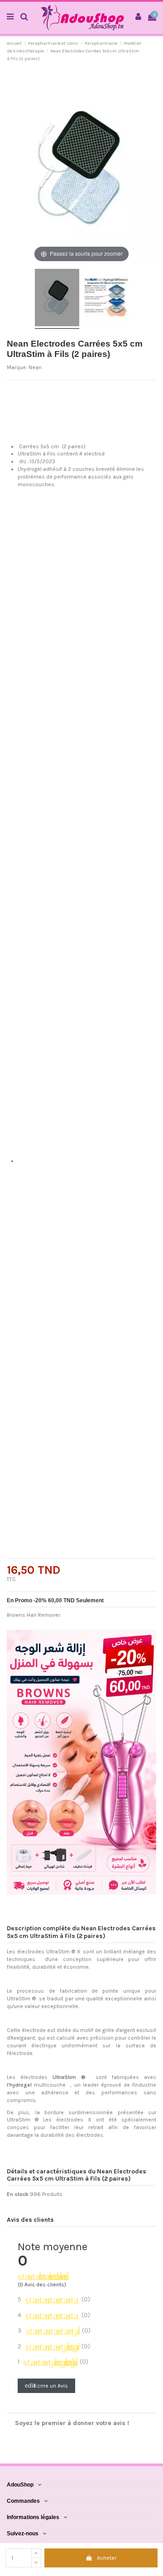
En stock (18, 2194)
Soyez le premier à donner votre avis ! (72, 2423)
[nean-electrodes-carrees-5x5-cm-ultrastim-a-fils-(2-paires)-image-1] (57, 299)
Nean (35, 367)
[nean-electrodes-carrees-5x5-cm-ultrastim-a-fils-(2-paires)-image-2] (106, 299)
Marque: (17, 367)
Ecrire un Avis (46, 2385)
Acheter (107, 2558)
